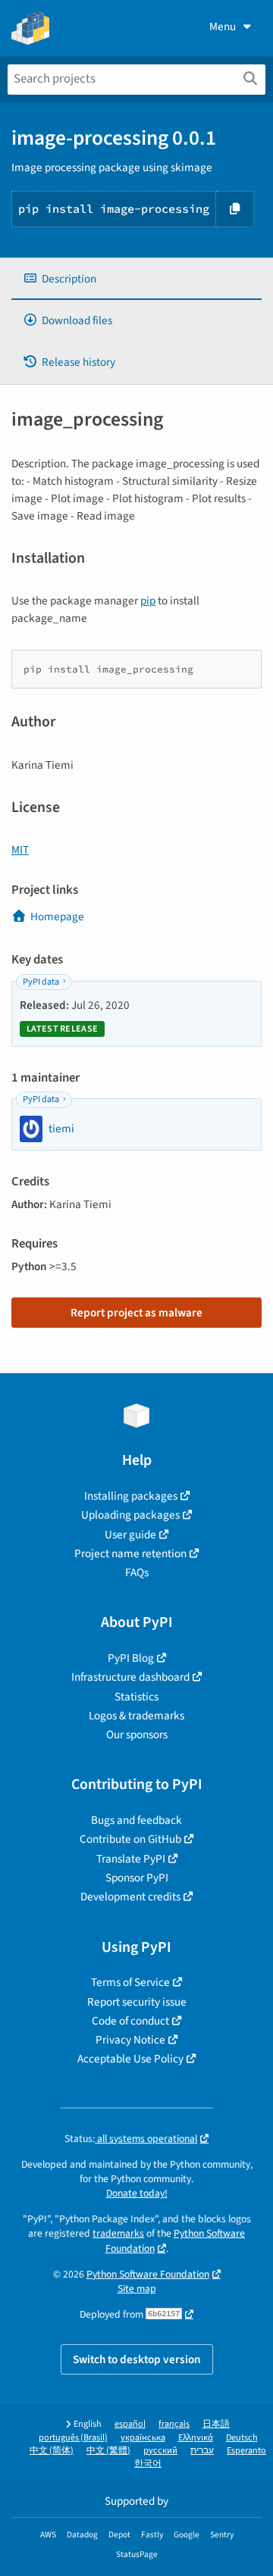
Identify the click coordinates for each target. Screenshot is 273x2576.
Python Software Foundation (148, 2274)
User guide (130, 1535)
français (174, 2424)
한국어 (148, 2464)
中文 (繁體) (108, 2451)
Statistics (136, 1697)
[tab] (136, 279)
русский (160, 2451)
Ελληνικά (196, 2438)
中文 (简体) (52, 2451)
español (130, 2424)
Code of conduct (130, 2021)
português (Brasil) (73, 2438)
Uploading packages (130, 1515)
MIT (20, 850)
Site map (137, 2289)
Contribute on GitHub (130, 1839)
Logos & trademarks (136, 1716)
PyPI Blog (131, 1658)
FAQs (137, 1572)
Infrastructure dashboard (130, 1677)
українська (143, 2438)
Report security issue (137, 2002)
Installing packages (131, 1496)
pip (148, 601)
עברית (202, 2451)
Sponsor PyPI (137, 1878)
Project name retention (130, 1553)
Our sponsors (137, 1735)
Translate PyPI (131, 1859)
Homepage (57, 916)
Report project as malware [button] (136, 1313)
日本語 (216, 2424)
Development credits (130, 1897)
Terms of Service (130, 1982)
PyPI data (41, 982)
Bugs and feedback (136, 1820)
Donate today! (137, 2193)
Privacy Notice (130, 2040)
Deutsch (242, 2438)
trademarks (118, 2233)
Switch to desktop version (137, 2359)
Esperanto (246, 2451)
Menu (223, 27)
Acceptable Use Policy (130, 2059)
